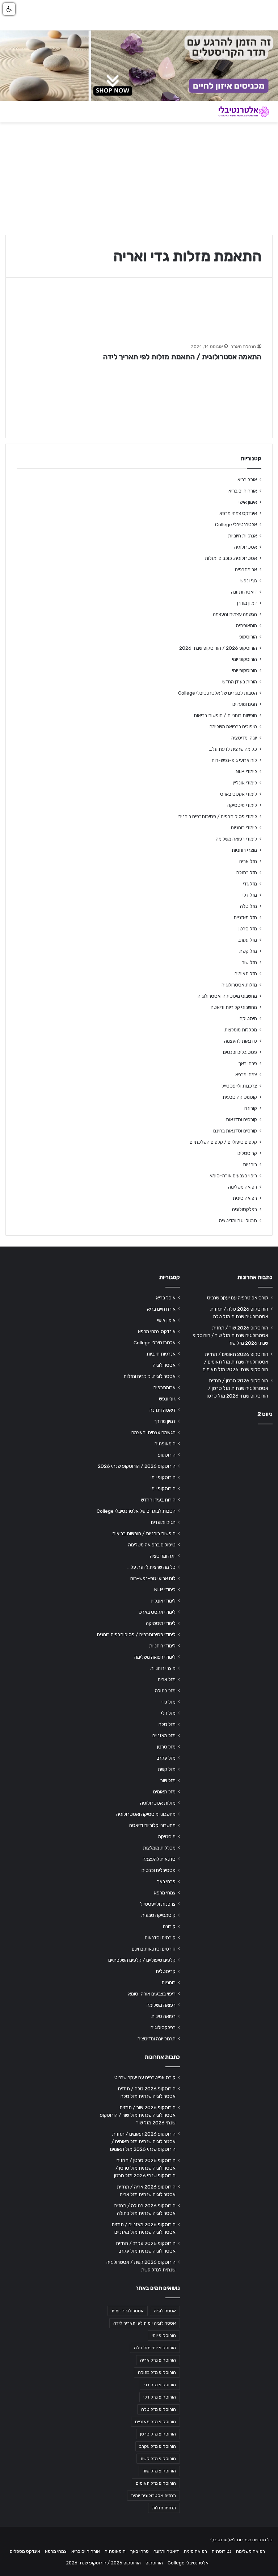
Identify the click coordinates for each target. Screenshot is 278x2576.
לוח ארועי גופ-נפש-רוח (234, 760)
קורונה (251, 1108)
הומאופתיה (247, 625)
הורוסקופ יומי (245, 659)
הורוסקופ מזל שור (159, 2471)
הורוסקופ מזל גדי (160, 2385)
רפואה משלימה (243, 1187)
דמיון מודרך (246, 603)
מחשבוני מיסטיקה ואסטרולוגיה (227, 996)
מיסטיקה (248, 1018)
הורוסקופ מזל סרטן (158, 2434)
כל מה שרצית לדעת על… (233, 749)
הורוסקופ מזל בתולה (157, 2372)
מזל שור (249, 962)
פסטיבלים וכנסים (240, 1052)
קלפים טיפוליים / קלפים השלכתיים (223, 1142)
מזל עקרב (248, 940)
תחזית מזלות (164, 2508)
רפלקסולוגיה (245, 1209)
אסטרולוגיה (246, 547)
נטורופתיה (222, 2551)
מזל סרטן (248, 929)
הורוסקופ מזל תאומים (156, 2483)
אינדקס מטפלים (25, 2551)
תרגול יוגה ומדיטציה (238, 1220)
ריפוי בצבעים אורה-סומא (233, 1176)
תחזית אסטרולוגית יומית (153, 2496)
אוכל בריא (247, 479)
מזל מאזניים (245, 917)
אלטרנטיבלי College (236, 524)
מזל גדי (250, 884)
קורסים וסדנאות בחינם (235, 1131)
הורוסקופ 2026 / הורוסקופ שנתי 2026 (218, 648)
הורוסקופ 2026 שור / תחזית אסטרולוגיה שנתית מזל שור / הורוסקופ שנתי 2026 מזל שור (230, 1335)
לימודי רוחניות (244, 828)
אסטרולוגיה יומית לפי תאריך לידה (145, 2323)
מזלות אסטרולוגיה (239, 985)
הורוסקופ (248, 637)
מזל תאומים (246, 973)
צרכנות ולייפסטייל (239, 1086)
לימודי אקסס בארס (239, 794)
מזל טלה (248, 906)
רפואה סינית (245, 1198)
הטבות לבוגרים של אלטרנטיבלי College (218, 693)
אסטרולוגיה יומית (128, 2311)
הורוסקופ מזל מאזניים (155, 2422)
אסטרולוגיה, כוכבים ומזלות (231, 558)
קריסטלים (247, 1153)
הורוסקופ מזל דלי (160, 2397)
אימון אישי (248, 502)
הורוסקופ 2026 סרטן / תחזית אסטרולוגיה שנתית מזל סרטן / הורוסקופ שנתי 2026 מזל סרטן (237, 1388)
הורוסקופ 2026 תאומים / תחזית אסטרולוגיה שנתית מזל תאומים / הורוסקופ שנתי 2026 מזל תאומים (235, 1362)
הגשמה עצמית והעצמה (235, 614)
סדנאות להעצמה (241, 1041)
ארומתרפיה (246, 569)
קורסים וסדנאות (241, 1119)
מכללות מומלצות (241, 1030)
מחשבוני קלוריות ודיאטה (234, 1007)
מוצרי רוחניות (244, 850)
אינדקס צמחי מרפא (238, 513)
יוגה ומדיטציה (244, 738)
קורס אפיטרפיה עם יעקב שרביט (238, 1298)
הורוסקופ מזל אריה (158, 2360)
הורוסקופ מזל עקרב (158, 2446)
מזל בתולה (247, 872)
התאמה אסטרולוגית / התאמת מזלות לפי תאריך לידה (182, 357)
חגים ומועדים (245, 704)
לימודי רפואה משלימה (236, 839)
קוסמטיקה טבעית (240, 1097)
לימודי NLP (246, 771)
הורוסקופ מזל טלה (159, 2409)
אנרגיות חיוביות (243, 536)
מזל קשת (248, 951)
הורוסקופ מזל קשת (158, 2459)
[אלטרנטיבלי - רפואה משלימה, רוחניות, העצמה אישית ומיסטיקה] (238, 112)
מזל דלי (250, 895)
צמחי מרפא (246, 1075)
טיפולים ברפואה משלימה (233, 726)
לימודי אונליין (245, 783)
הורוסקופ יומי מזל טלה (155, 2348)
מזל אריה (248, 861)
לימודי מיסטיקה (242, 805)
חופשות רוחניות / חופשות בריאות (225, 715)
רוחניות (250, 1164)
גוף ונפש (249, 581)
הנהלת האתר (243, 347)
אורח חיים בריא (243, 491)
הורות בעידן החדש (240, 682)
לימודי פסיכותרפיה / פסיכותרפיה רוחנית (218, 816)
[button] (9, 9)
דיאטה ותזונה (244, 592)
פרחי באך (248, 1063)
